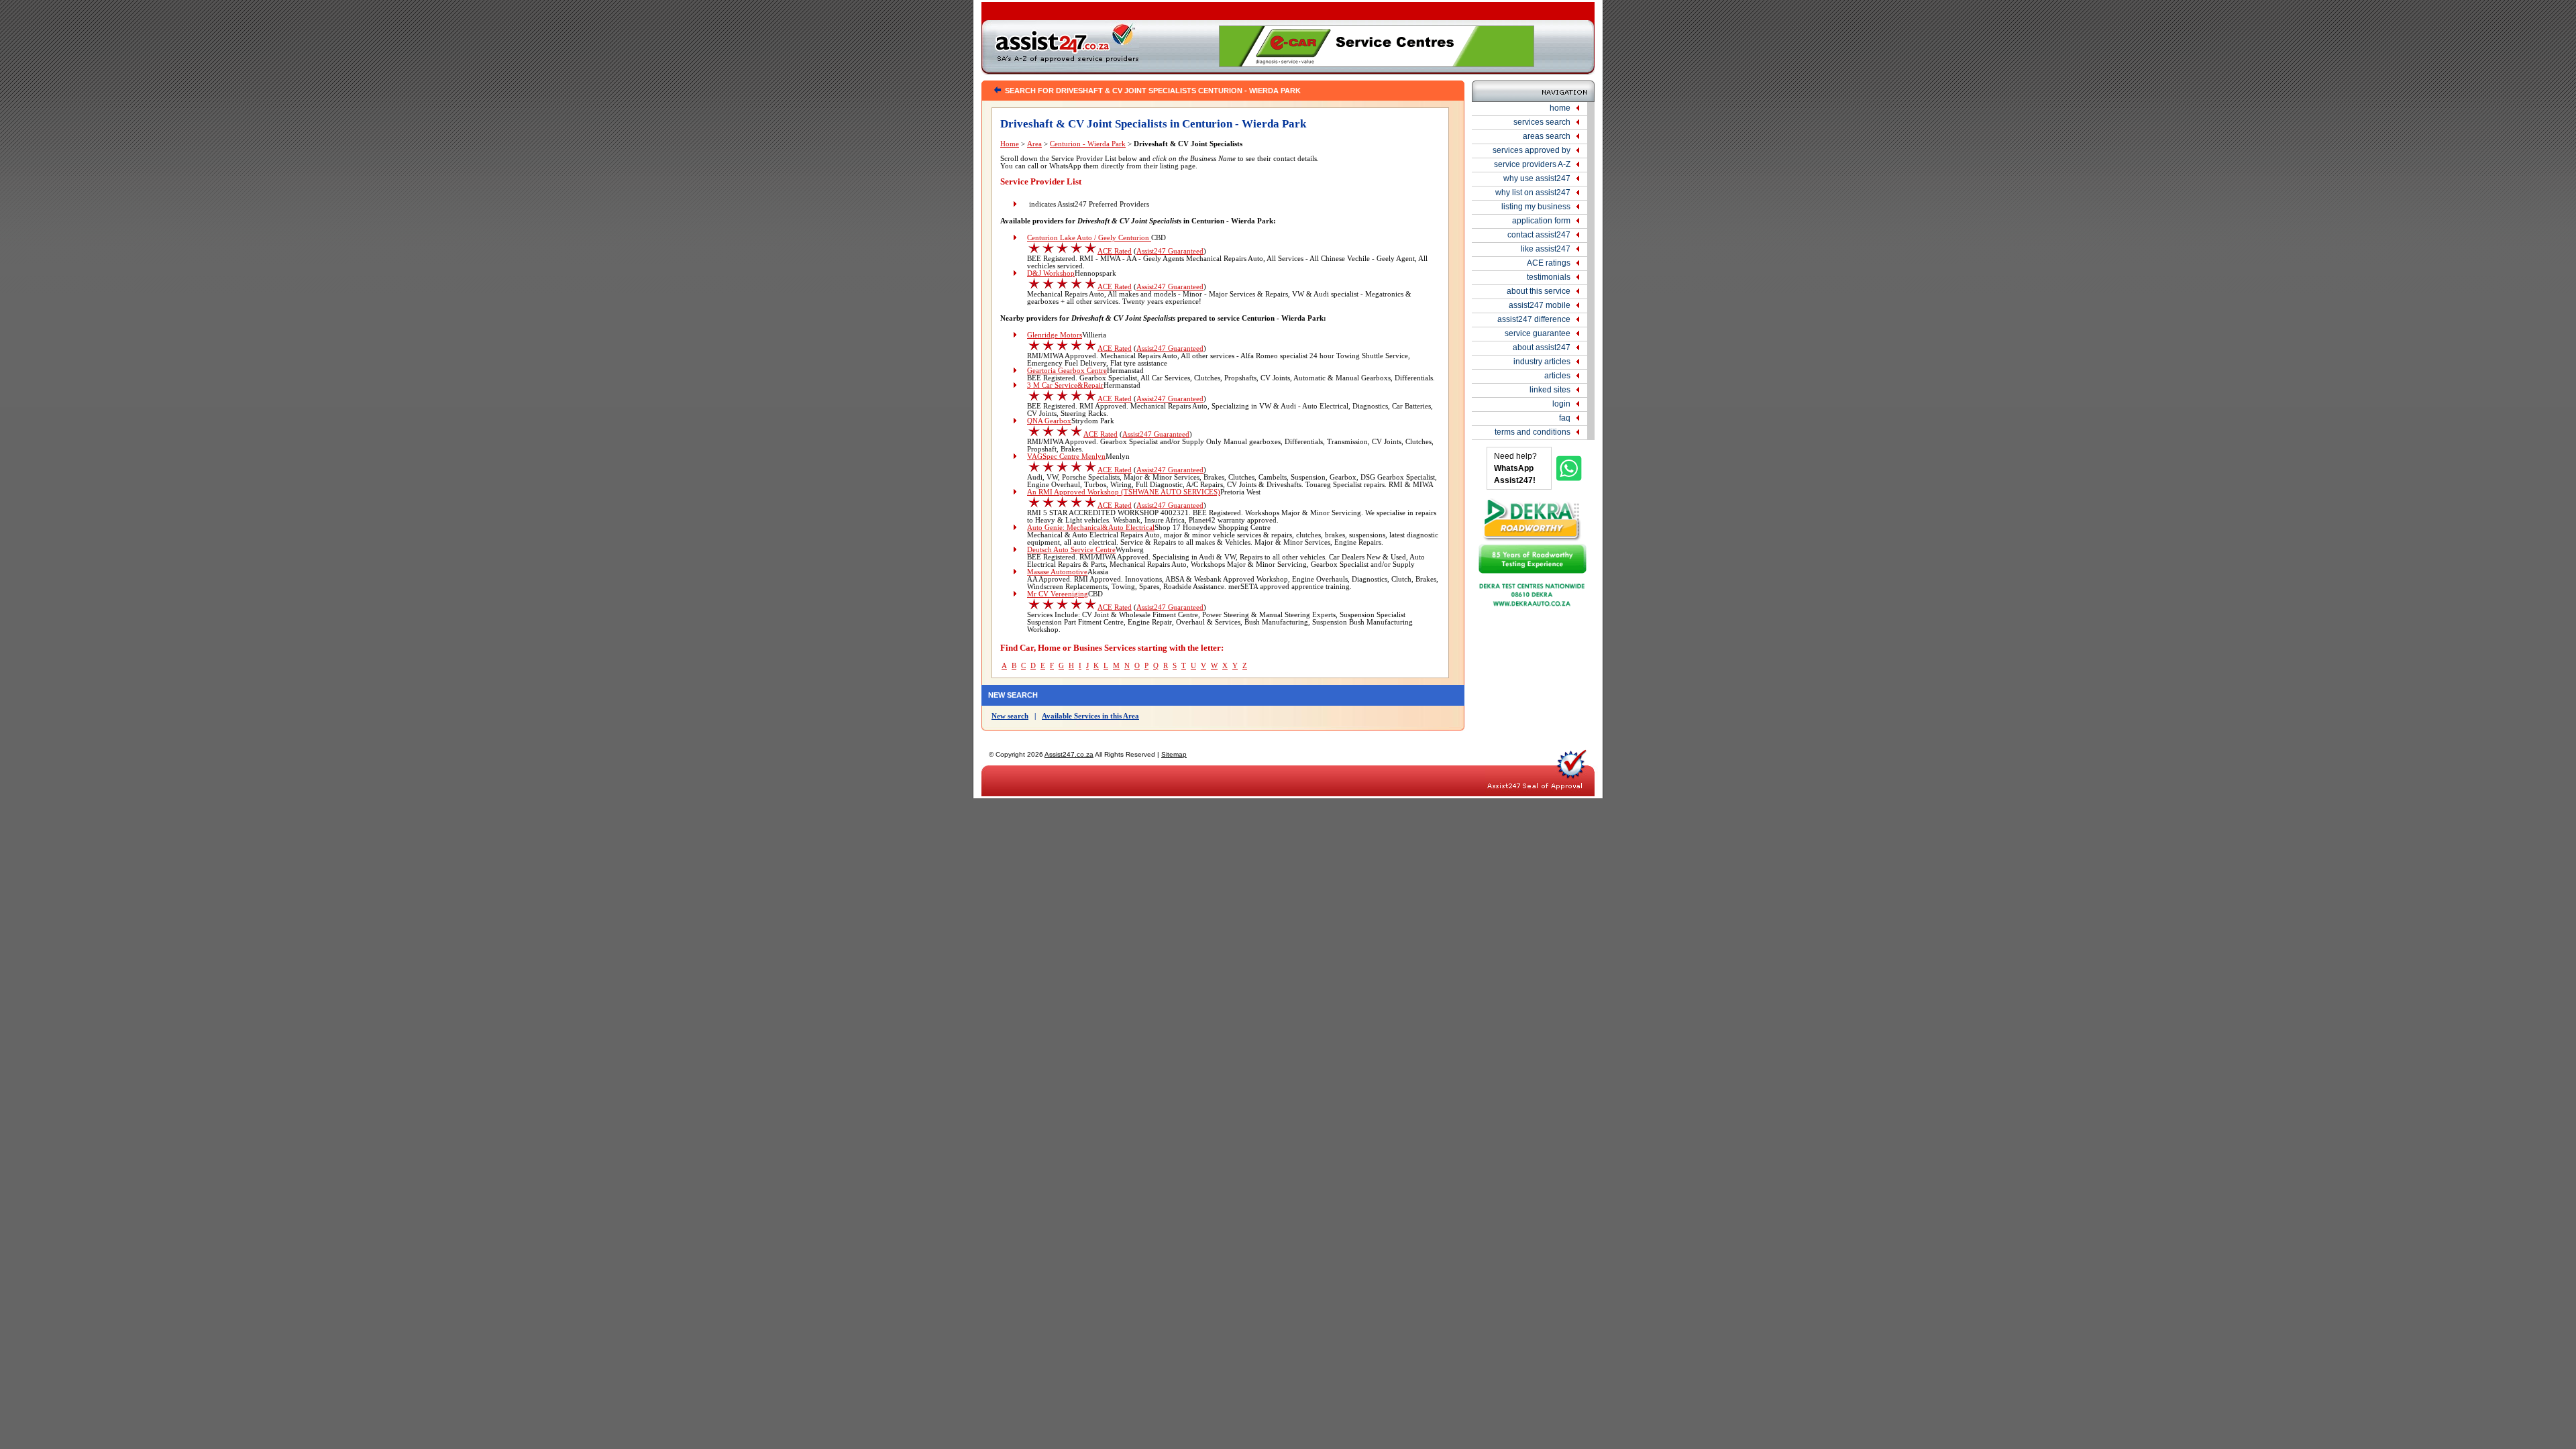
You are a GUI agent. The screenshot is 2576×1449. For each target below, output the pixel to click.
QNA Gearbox (1049, 421)
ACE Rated (1115, 251)
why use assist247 (1537, 178)
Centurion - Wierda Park (1088, 144)
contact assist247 (1539, 235)
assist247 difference (1534, 319)
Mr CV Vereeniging (1058, 594)
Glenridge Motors (1055, 335)
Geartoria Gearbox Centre (1067, 371)
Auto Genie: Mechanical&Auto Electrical (1091, 528)
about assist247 (1542, 347)
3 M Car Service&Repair (1065, 385)
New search (1010, 716)
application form (1541, 221)
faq (1565, 418)
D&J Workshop (1051, 273)
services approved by (1532, 150)
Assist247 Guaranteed (1170, 251)
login (1561, 404)
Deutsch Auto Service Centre (1071, 550)
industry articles (1542, 362)
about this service (1539, 291)
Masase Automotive (1057, 572)
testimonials (1549, 277)
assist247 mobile (1540, 305)
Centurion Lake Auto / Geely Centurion (1089, 238)
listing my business (1536, 207)
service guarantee (1538, 333)
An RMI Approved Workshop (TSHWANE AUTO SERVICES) (1124, 492)
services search (1542, 122)
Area (1034, 144)
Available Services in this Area (1090, 716)
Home (1010, 144)
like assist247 (1546, 249)
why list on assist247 (1533, 193)
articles (1557, 376)
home (1560, 108)
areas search (1547, 136)
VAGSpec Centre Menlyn (1066, 457)
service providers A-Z (1532, 164)
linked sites (1550, 390)
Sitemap (1174, 754)
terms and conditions (1533, 432)
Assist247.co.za (1069, 754)
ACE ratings (1549, 263)
